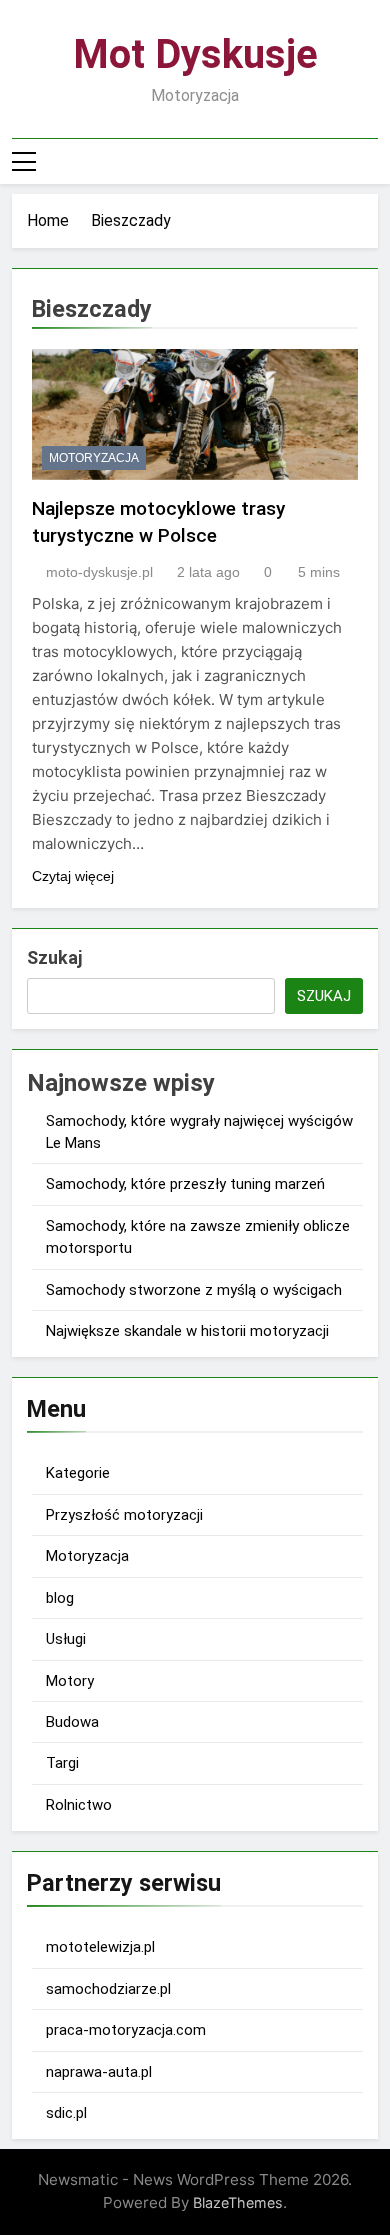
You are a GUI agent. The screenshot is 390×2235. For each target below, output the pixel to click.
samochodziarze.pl (108, 1989)
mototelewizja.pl (100, 1947)
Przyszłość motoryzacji (124, 1515)
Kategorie (78, 1473)
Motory (70, 1681)
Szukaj (54, 957)
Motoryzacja (94, 458)
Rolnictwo (79, 1805)
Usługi (66, 1639)
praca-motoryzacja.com (126, 2030)
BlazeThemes (238, 2202)
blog (60, 1598)
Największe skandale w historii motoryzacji (187, 1331)
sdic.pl (66, 2113)
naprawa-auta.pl (99, 2072)
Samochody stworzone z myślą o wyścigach (194, 1290)
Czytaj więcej (73, 876)
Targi (62, 1763)
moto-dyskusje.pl (99, 572)
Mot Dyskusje (195, 54)
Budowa (72, 1722)
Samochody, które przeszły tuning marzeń (185, 1184)
